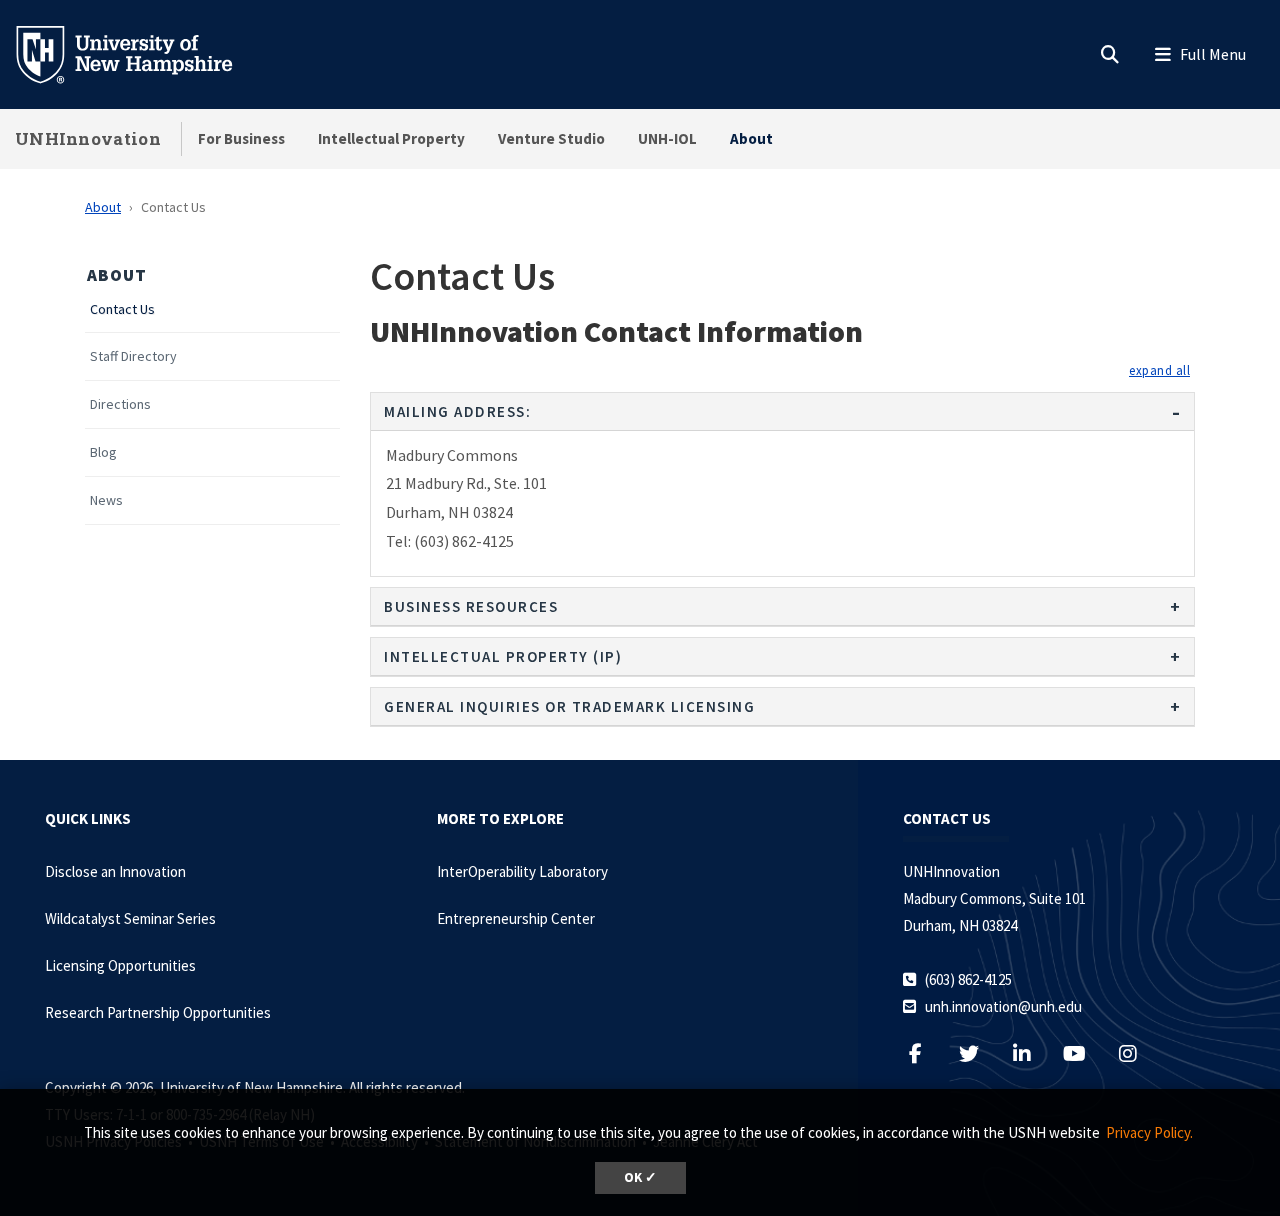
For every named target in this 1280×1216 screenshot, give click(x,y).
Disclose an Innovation (115, 871)
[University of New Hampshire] (140, 53)
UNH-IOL (667, 138)
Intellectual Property (391, 138)
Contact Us (122, 309)
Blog (103, 452)
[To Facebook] (925, 1053)
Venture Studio (551, 138)
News (106, 500)
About (751, 138)
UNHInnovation (88, 138)
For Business (241, 138)
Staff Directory (133, 356)
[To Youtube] (1084, 1053)
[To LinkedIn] (1031, 1053)
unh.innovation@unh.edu (1003, 1006)
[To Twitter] (978, 1053)
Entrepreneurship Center (516, 918)
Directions (120, 404)
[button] (1159, 370)
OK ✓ (640, 1177)
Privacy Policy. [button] (1149, 1132)
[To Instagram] (1137, 1053)
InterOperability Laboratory (522, 871)
